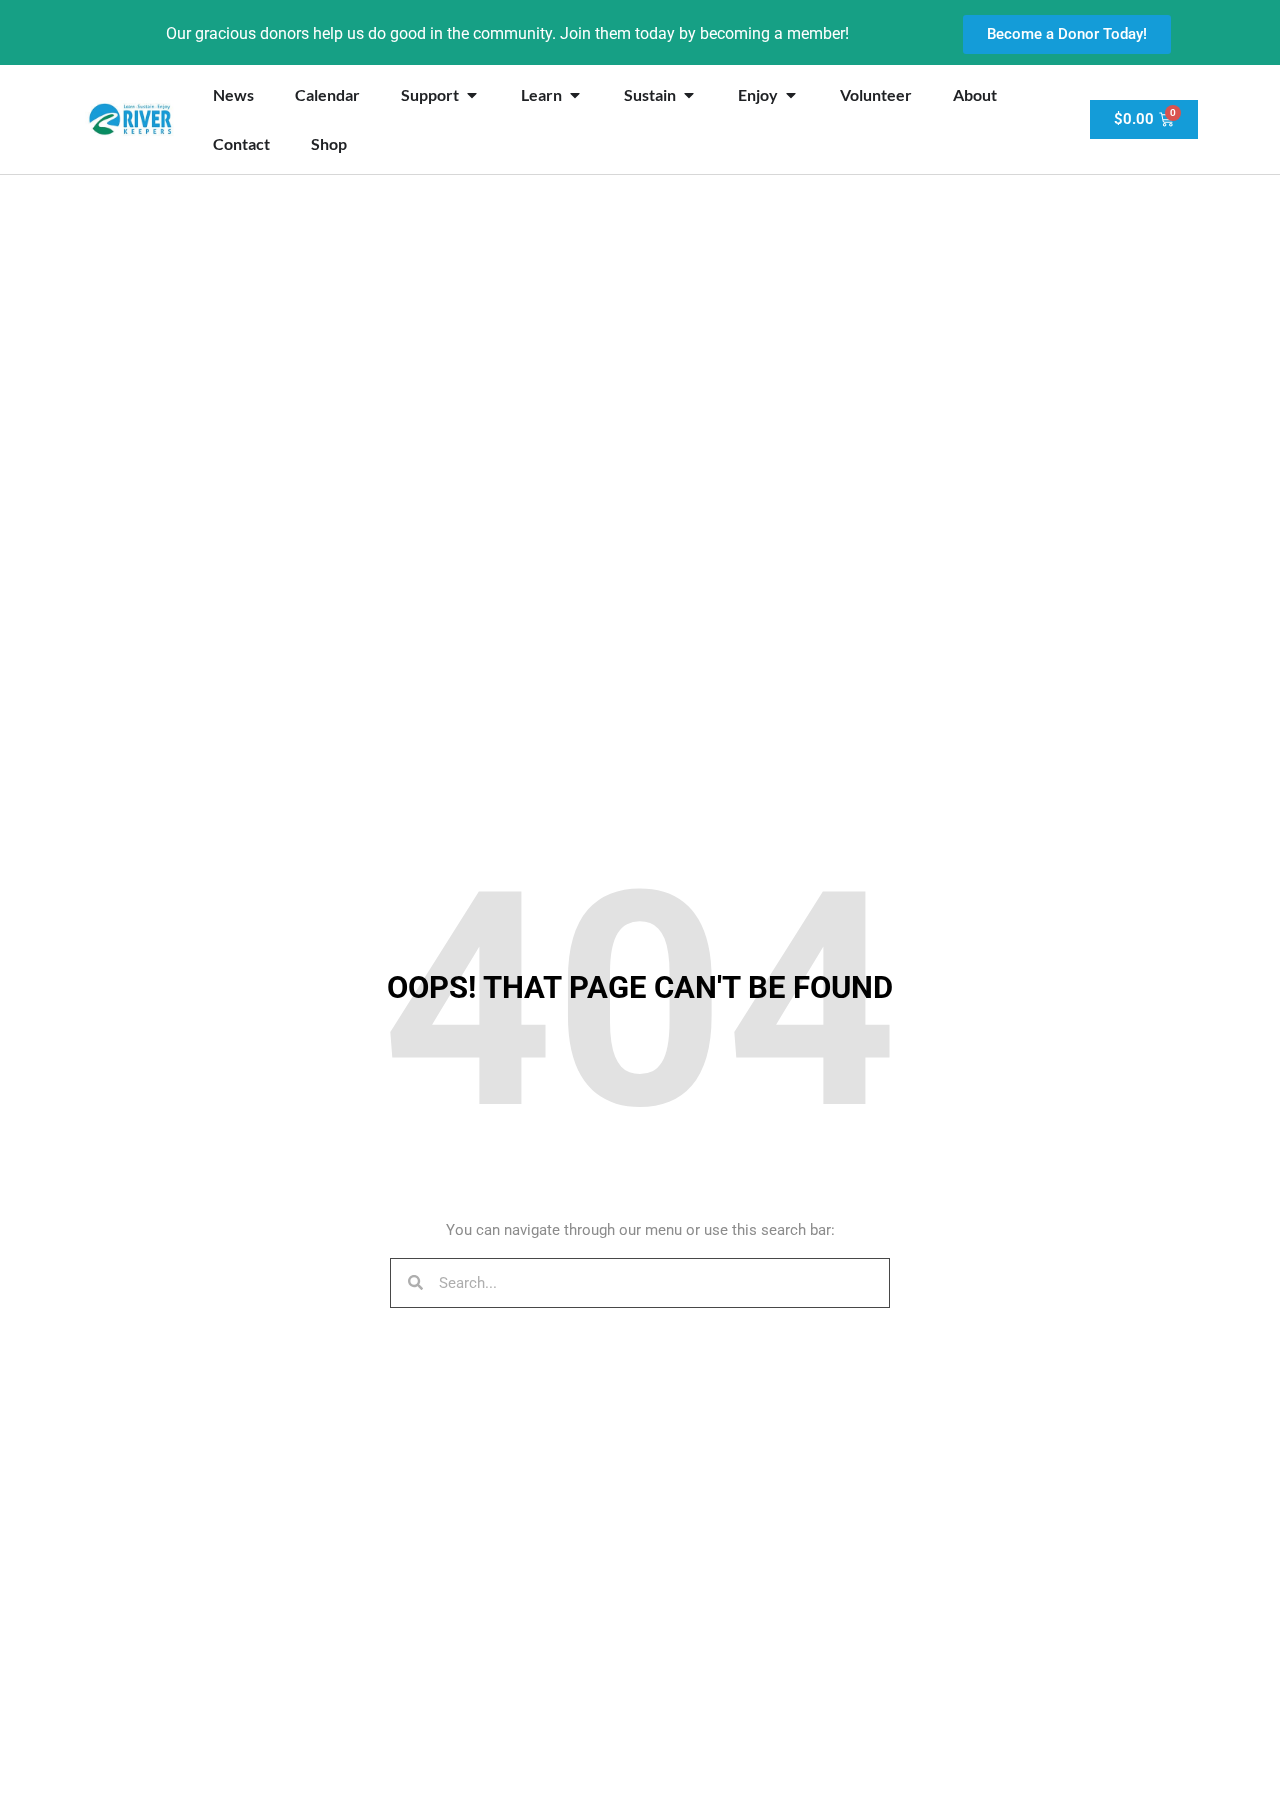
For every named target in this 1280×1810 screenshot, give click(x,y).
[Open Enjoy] (791, 95)
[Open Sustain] (689, 95)
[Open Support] (472, 95)
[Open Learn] (575, 95)
